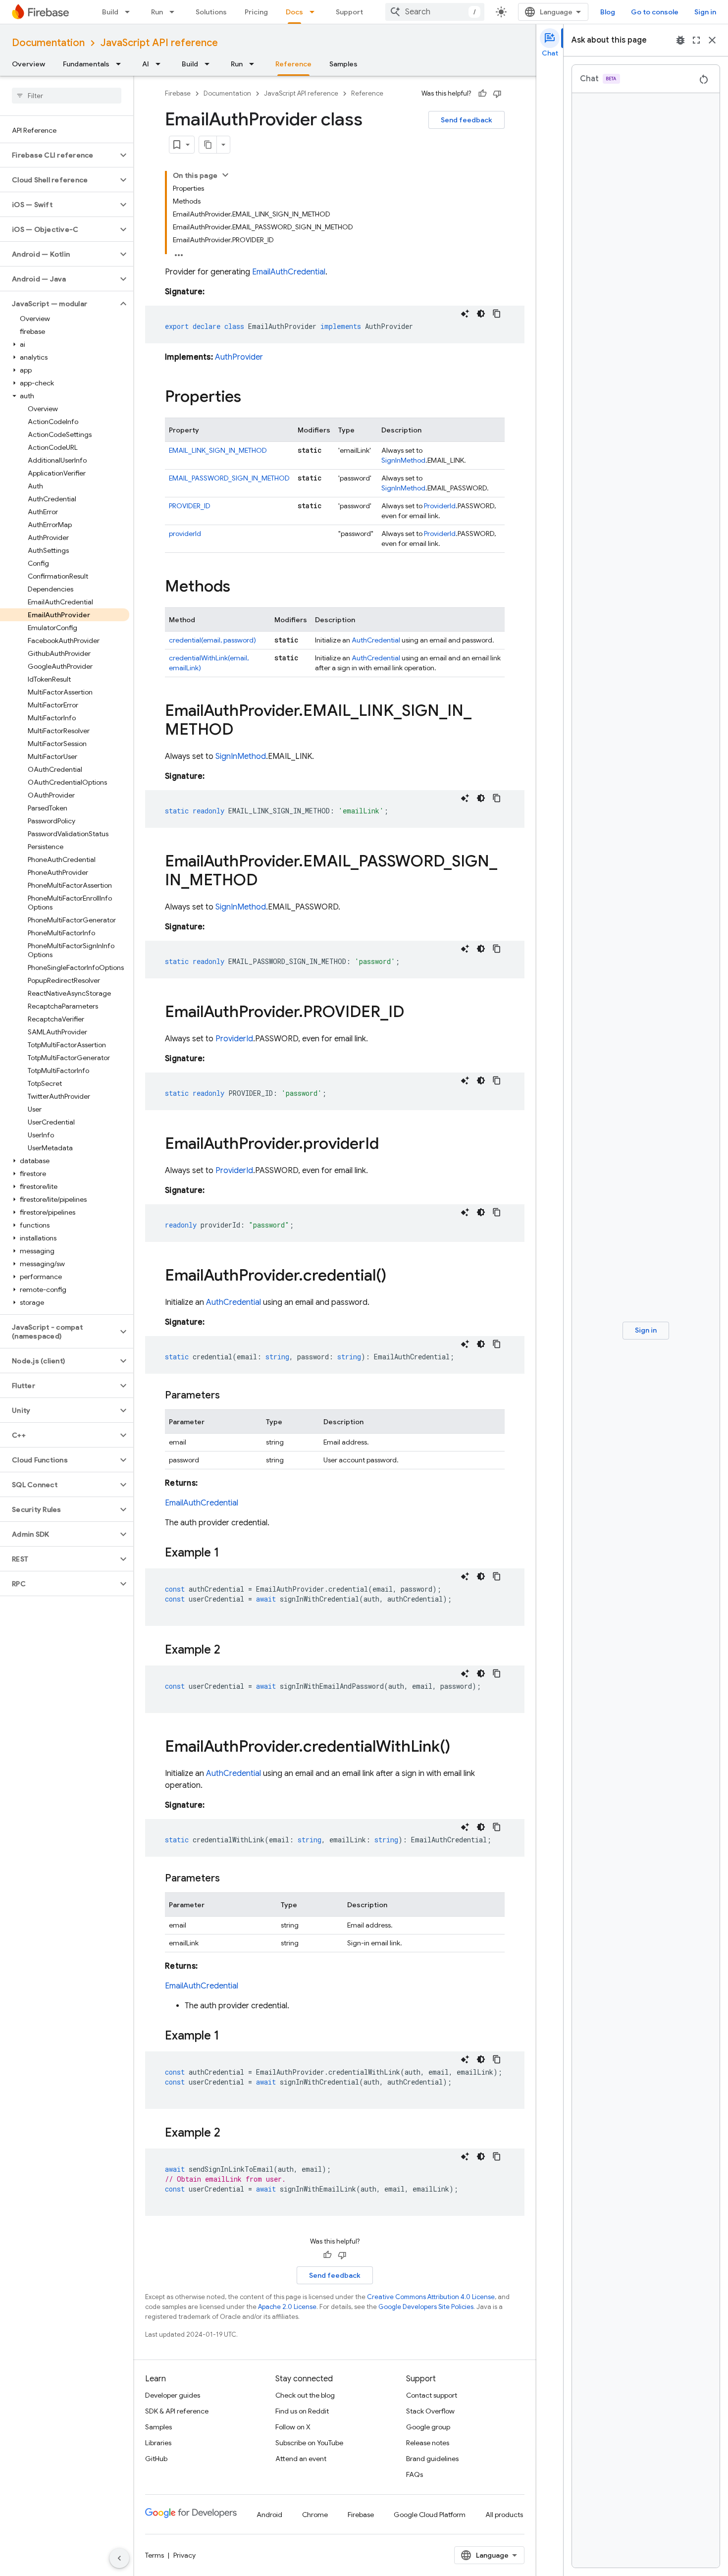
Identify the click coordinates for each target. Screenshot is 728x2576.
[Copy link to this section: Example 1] (229, 1554)
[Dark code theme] (481, 314)
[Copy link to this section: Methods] (240, 588)
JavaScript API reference (159, 43)
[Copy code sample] (497, 314)
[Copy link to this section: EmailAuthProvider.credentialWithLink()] (460, 1748)
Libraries (158, 2443)
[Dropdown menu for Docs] (315, 12)
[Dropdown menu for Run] (175, 12)
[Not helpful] (497, 94)
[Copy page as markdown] (208, 145)
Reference (293, 64)
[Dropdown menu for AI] (161, 64)
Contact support (432, 2395)
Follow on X (293, 2427)
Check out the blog (305, 2395)
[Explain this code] (465, 314)
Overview (28, 64)
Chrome (315, 2515)
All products (504, 2515)
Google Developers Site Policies (426, 2307)
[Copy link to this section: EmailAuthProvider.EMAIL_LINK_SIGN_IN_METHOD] (243, 731)
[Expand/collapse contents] (225, 175)
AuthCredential (376, 640)
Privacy (184, 2555)
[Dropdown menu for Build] (130, 12)
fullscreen (696, 40)
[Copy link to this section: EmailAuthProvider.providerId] (389, 1145)
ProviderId (440, 506)
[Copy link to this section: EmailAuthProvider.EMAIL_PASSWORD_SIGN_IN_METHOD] (267, 881)
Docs (294, 12)
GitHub (156, 2459)
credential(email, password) (212, 640)
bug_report (680, 40)
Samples (343, 64)
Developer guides (173, 2395)
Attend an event (301, 2459)
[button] (59, 155)
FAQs (415, 2474)
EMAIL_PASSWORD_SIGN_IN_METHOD (229, 478)
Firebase (178, 93)
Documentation (48, 43)
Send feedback (467, 120)
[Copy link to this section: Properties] (251, 398)
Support (349, 12)
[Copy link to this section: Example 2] (230, 1651)
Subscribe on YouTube (309, 2443)
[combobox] (435, 12)
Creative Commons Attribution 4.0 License (431, 2297)
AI (146, 64)
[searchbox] (67, 96)
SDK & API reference (177, 2411)
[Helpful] (482, 94)
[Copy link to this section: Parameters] (230, 1395)
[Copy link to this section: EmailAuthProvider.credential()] (396, 1277)
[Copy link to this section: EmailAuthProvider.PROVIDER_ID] (414, 1013)
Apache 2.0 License (287, 2307)
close (712, 40)
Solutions (211, 12)
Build (110, 12)
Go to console (655, 12)
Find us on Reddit (302, 2411)
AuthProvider (239, 357)
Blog (608, 12)
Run (157, 12)
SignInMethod (403, 460)
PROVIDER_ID (190, 506)
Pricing (256, 12)
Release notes (428, 2443)
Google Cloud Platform (430, 2515)
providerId (185, 534)
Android (269, 2515)
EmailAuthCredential (289, 272)
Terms (155, 2555)
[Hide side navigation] (119, 2558)
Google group (428, 2427)
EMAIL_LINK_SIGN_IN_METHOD (218, 450)
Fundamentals (86, 64)
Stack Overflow (430, 2411)
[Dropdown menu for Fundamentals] (121, 64)
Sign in (705, 12)
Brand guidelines (432, 2459)
